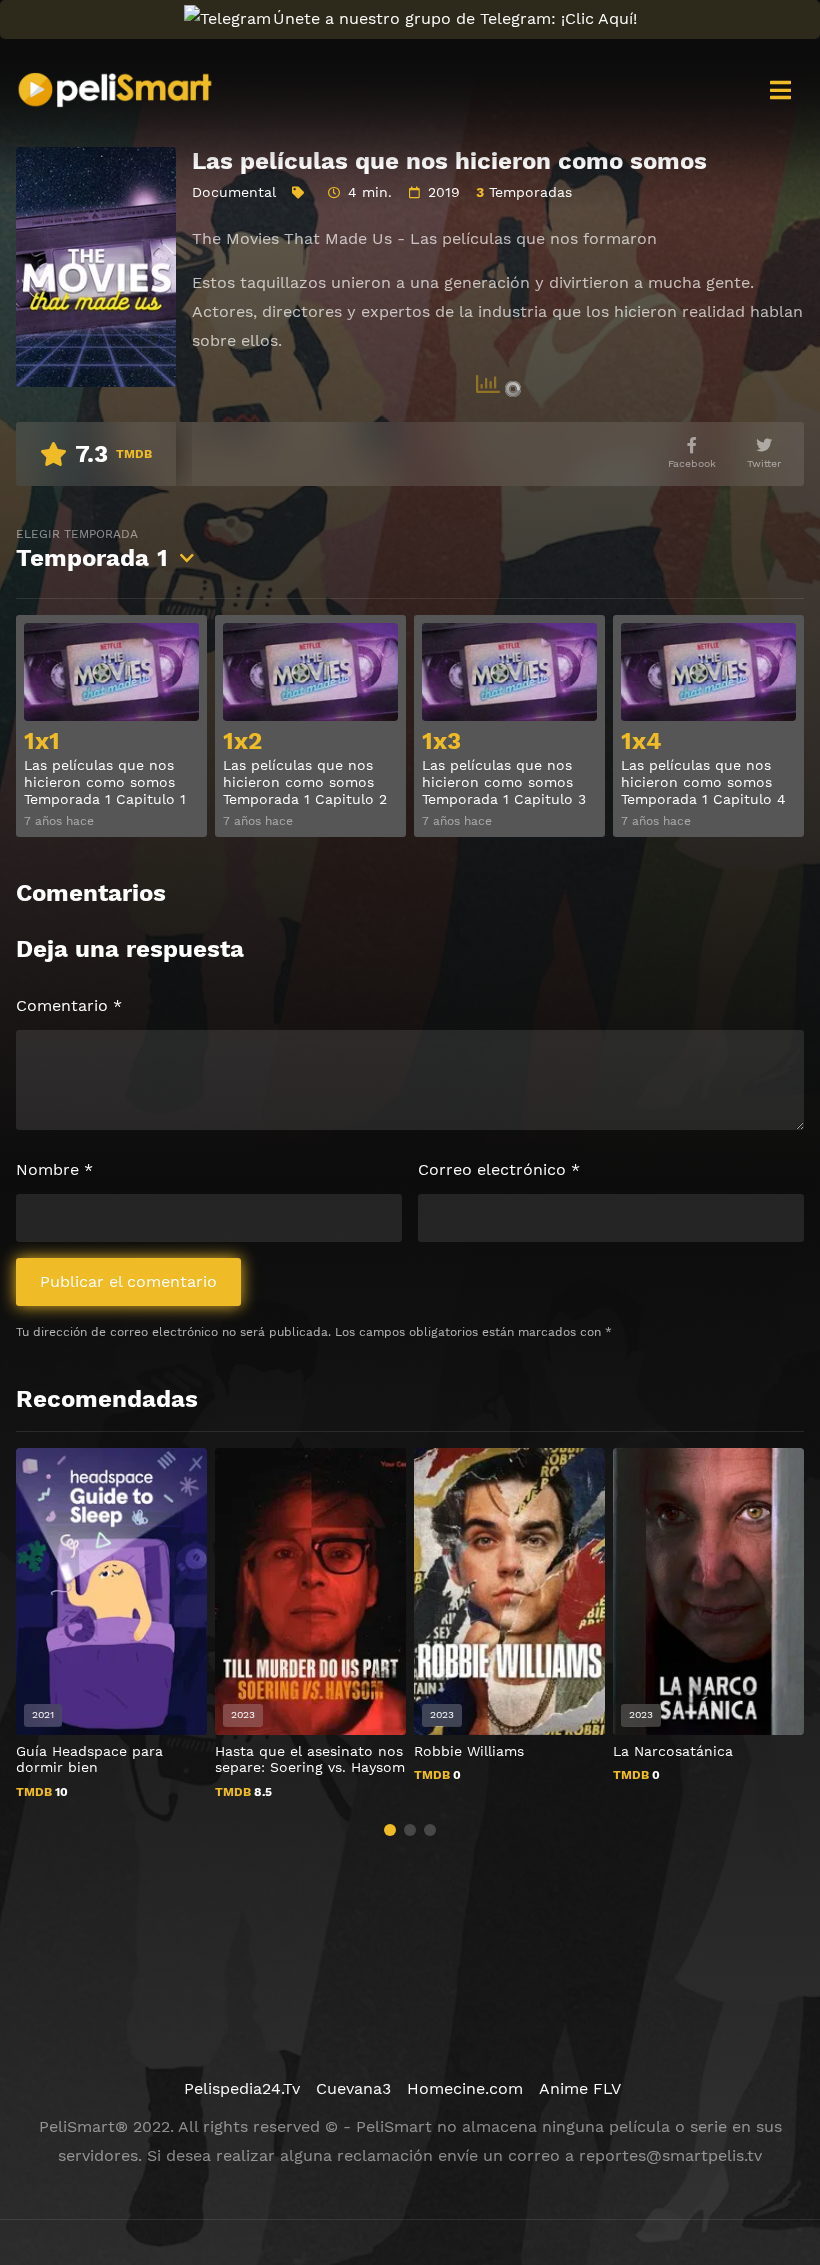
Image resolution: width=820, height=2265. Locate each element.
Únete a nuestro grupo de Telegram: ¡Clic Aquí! (455, 18)
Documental (234, 192)
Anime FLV (580, 2088)
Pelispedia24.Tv (242, 2088)
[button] (390, 1830)
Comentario (69, 1005)
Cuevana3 (353, 2088)
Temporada (92, 549)
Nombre (54, 1169)
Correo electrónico (499, 1169)
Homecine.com (465, 2088)
